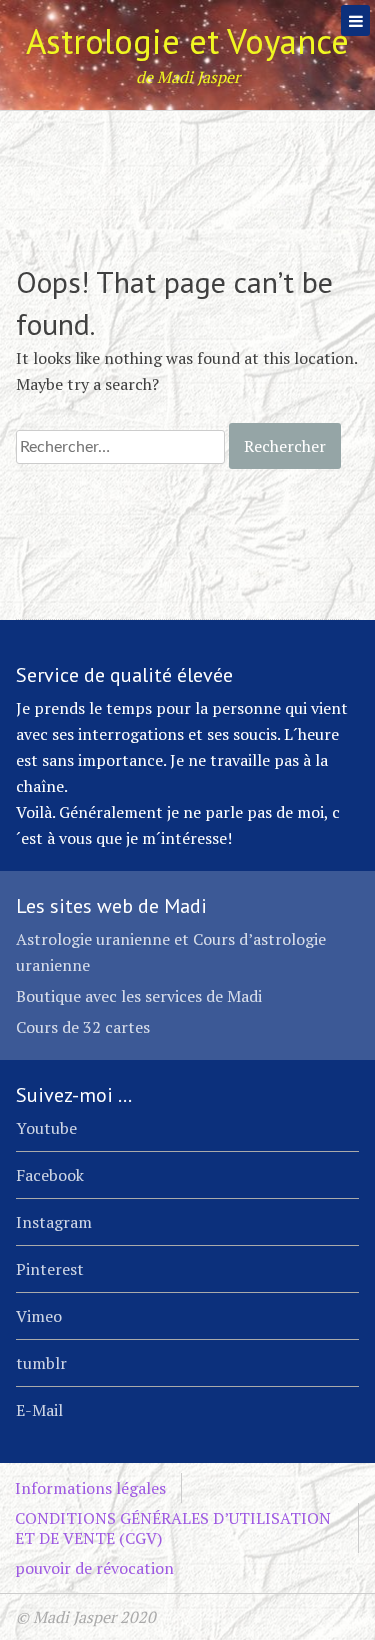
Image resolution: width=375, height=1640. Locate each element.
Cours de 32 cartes (83, 1027)
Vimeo (39, 1316)
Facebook (50, 1175)
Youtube (46, 1128)
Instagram (54, 1222)
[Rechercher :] (122, 446)
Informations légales (90, 1488)
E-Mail (39, 1410)
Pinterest (50, 1269)
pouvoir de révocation (94, 1568)
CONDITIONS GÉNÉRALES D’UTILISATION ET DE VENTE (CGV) (173, 1528)
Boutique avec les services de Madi (139, 996)
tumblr (41, 1363)
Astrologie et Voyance (187, 41)
